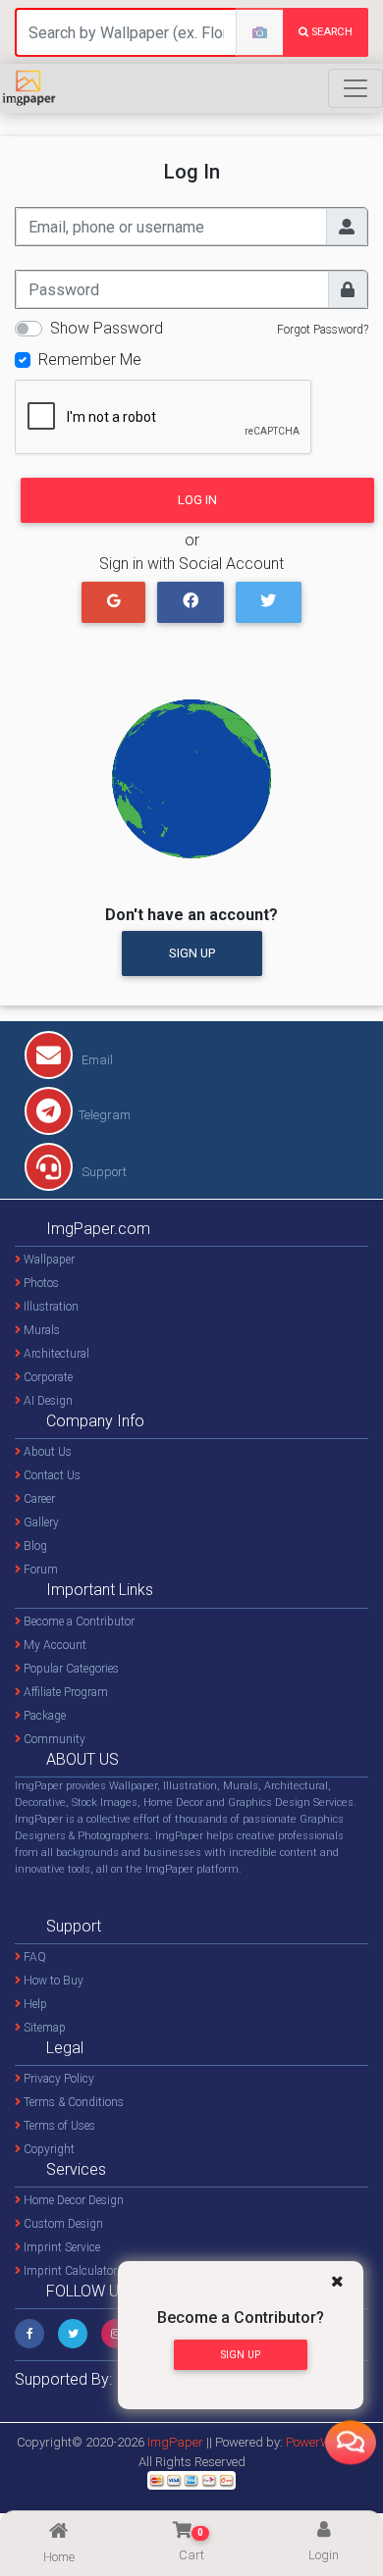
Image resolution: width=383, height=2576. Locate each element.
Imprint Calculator (69, 2271)
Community (53, 1739)
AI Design (47, 1401)
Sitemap (43, 2028)
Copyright (48, 2149)
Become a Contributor (78, 1622)
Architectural (55, 1354)
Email (96, 1060)
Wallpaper (48, 1260)
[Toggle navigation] (356, 88)
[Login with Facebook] (190, 602)
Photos (40, 1283)
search (330, 32)
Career (38, 1499)
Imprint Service (60, 2247)
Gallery (40, 1522)
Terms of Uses (58, 2126)
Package (43, 1716)
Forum (39, 1570)
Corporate (47, 1377)
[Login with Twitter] (269, 602)
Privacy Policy (57, 2079)
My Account (54, 1645)
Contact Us (51, 1475)
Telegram (105, 1115)
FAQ (33, 1957)
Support (103, 1172)
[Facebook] (29, 2334)
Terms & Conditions (72, 2102)
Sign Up (192, 953)
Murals (40, 1330)
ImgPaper (175, 2442)
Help (34, 2004)
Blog (34, 1546)
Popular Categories (70, 1669)
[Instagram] (116, 2334)
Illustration (50, 1307)
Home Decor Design (72, 2200)
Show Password (107, 328)
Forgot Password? (323, 330)
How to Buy (52, 1981)
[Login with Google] (113, 602)
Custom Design (62, 2224)
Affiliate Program (64, 1692)
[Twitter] (73, 2334)
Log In (197, 500)
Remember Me (90, 360)
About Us (46, 1452)
